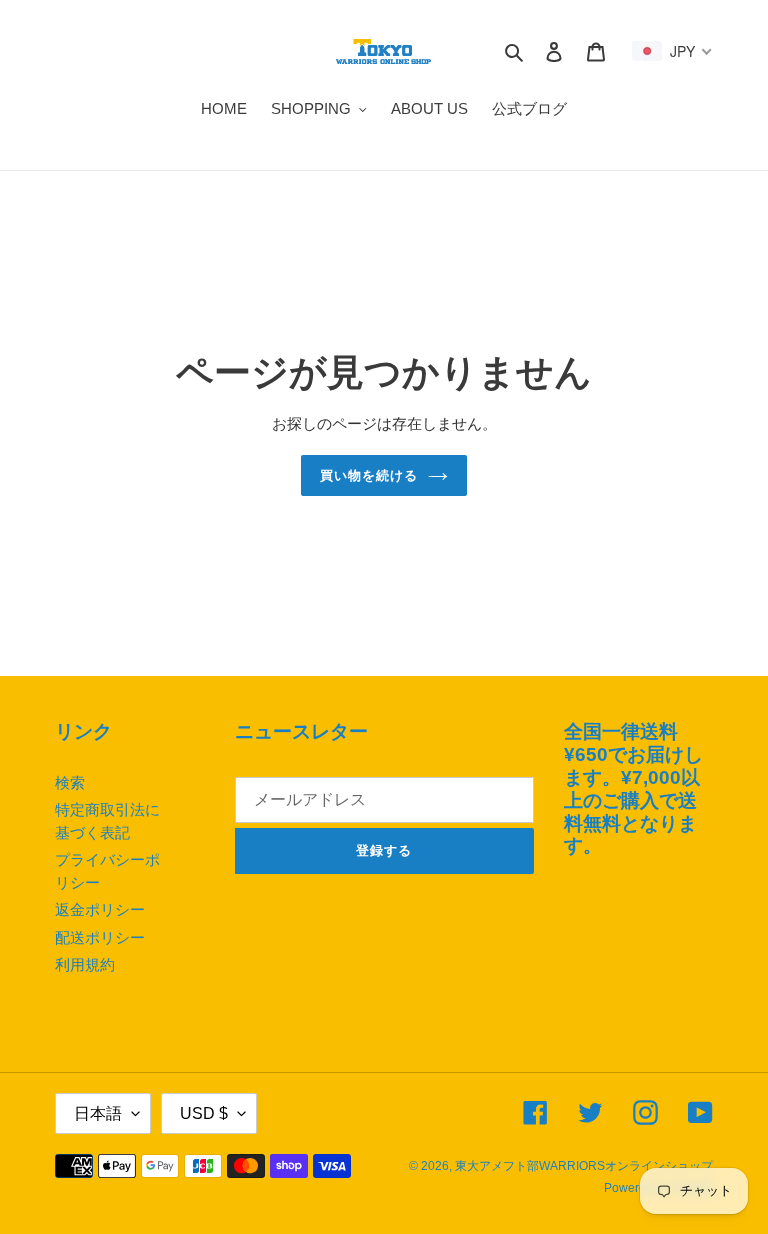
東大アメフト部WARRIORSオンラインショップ (584, 1166)
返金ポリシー (100, 909)
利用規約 (85, 964)
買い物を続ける (369, 475)
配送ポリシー (100, 937)
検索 (70, 782)
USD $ (204, 1113)
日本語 (98, 1113)
